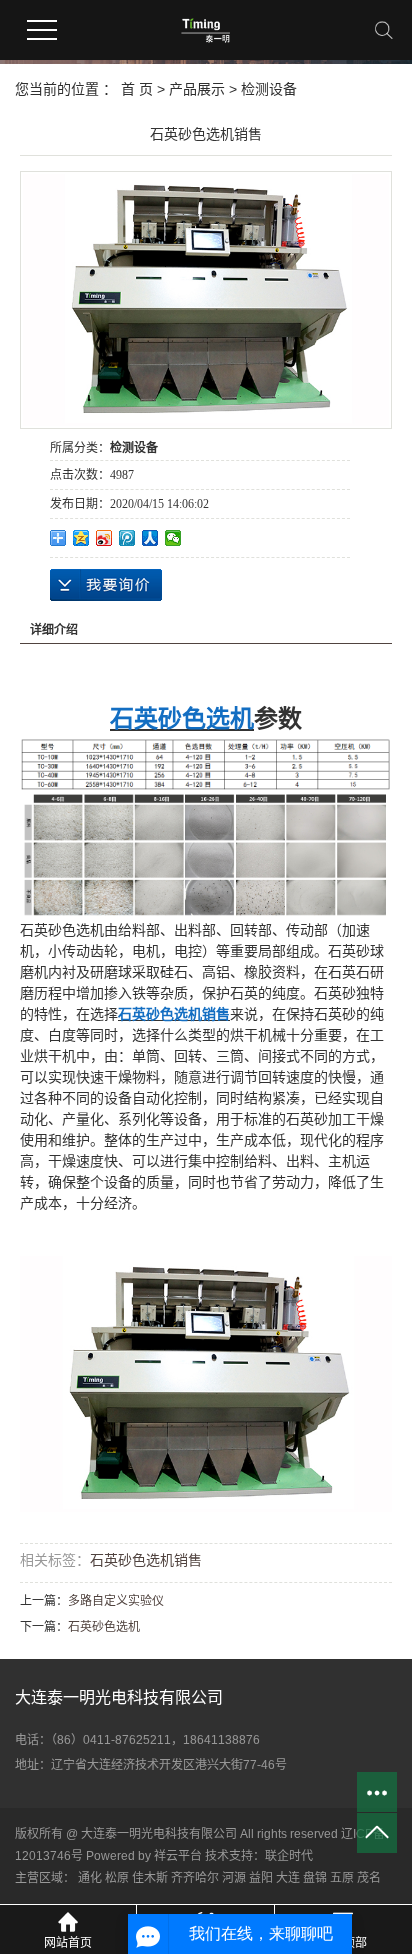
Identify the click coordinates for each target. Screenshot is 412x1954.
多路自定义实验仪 (116, 1601)
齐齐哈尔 (195, 1878)
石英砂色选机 (104, 1627)
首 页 (137, 89)
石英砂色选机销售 (146, 1560)
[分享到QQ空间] (81, 538)
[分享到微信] (173, 538)
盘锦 (315, 1878)
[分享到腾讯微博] (127, 538)
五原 (342, 1878)
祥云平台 (178, 1856)
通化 (90, 1878)
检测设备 (269, 89)
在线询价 (106, 585)
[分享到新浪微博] (104, 538)
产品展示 (197, 89)
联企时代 (289, 1856)
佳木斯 (150, 1878)
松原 (117, 1878)
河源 (234, 1878)
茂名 (369, 1878)
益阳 (261, 1878)
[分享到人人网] (150, 538)
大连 (288, 1878)
